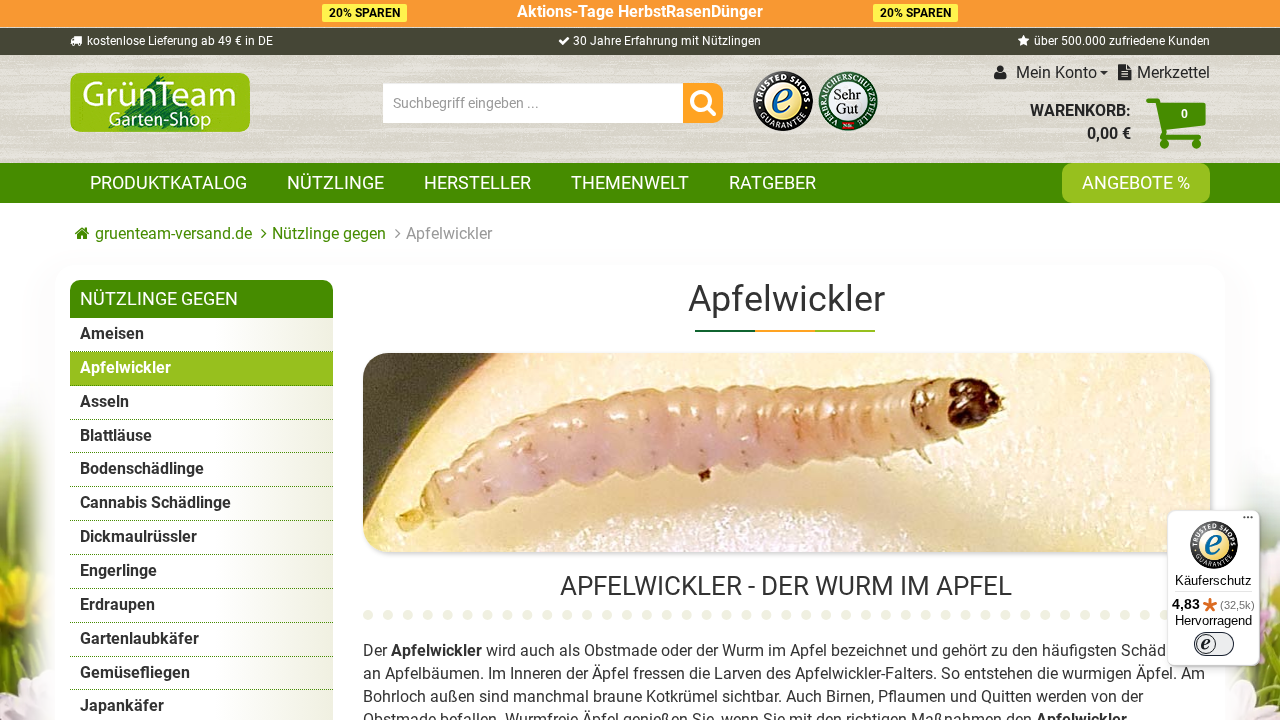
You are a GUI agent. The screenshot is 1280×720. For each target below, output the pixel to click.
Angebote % (1136, 182)
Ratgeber (772, 182)
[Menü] (1248, 522)
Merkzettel (1173, 72)
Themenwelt (630, 182)
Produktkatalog (168, 182)
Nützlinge (335, 182)
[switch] (1214, 644)
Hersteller (477, 182)
